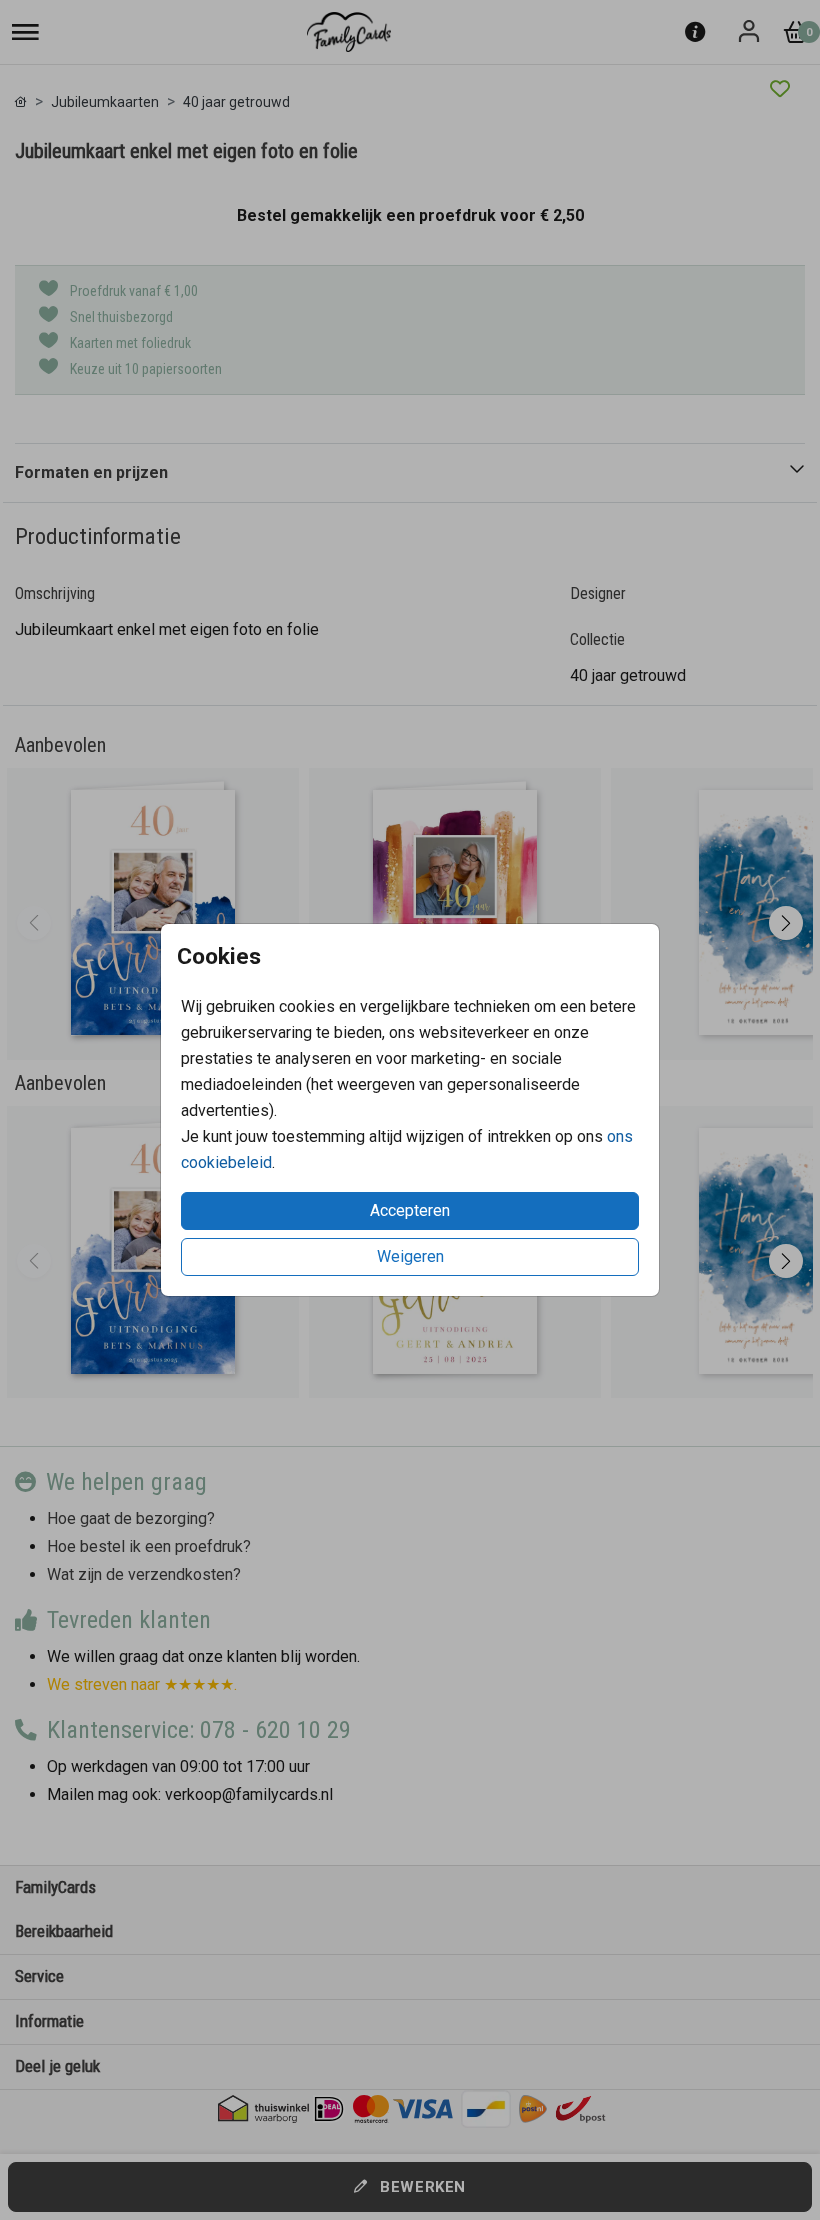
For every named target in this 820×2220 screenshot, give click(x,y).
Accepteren (410, 1210)
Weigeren (410, 1256)
